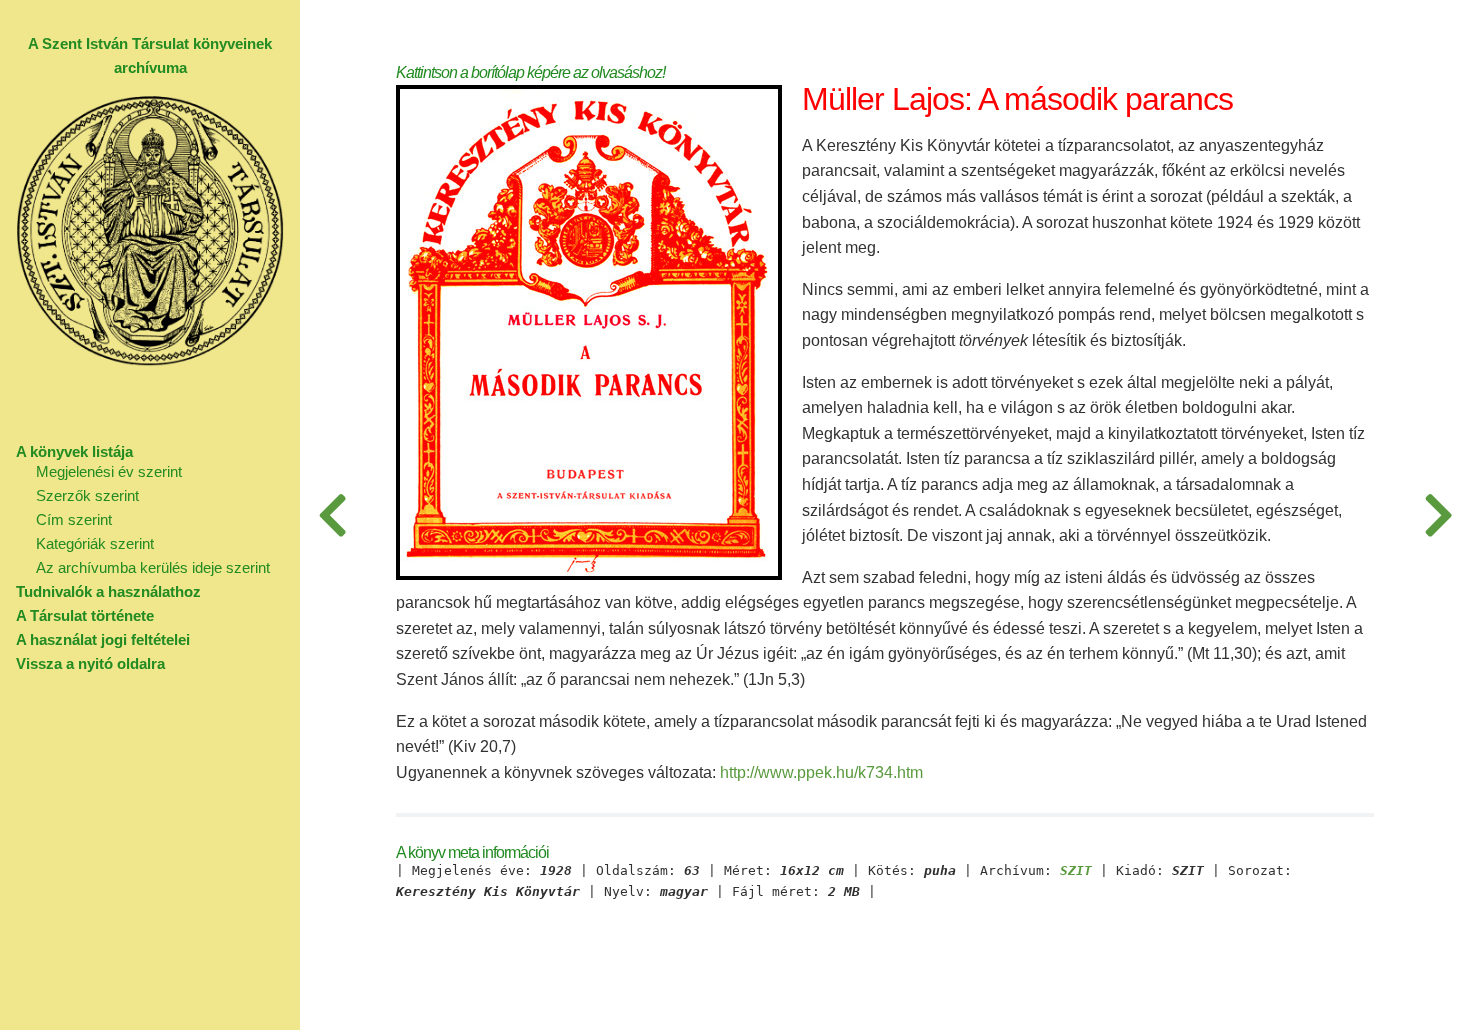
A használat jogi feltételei (103, 639)
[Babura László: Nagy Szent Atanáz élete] (332, 515)
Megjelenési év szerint (109, 471)
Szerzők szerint (87, 495)
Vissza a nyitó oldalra (90, 663)
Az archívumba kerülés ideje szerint (153, 567)
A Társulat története (85, 615)
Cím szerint (74, 519)
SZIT (1076, 871)
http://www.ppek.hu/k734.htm (821, 772)
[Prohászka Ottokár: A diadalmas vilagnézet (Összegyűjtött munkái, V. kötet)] (1438, 515)
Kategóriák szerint (95, 543)
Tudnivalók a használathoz (108, 591)
